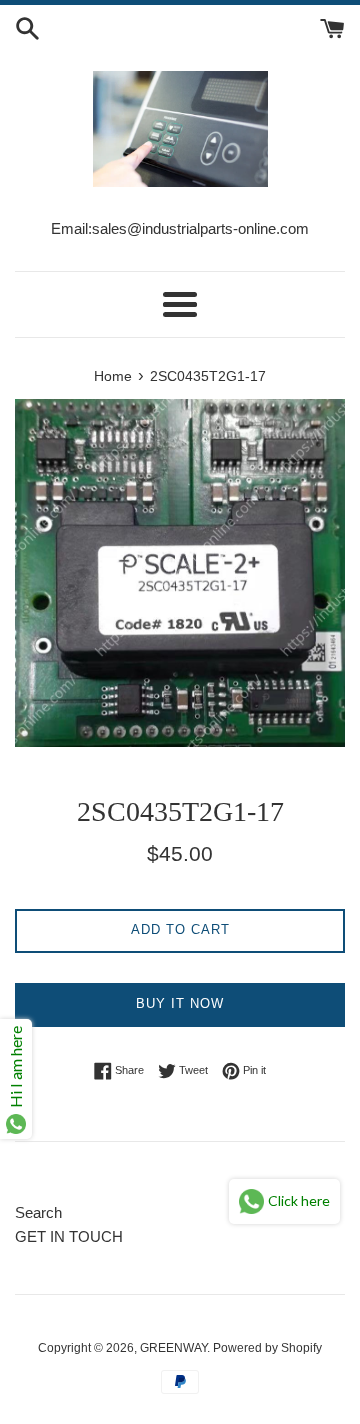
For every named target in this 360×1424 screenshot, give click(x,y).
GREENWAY (173, 1348)
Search (38, 1212)
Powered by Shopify (267, 1348)
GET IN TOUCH (69, 1236)
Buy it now (180, 1003)
